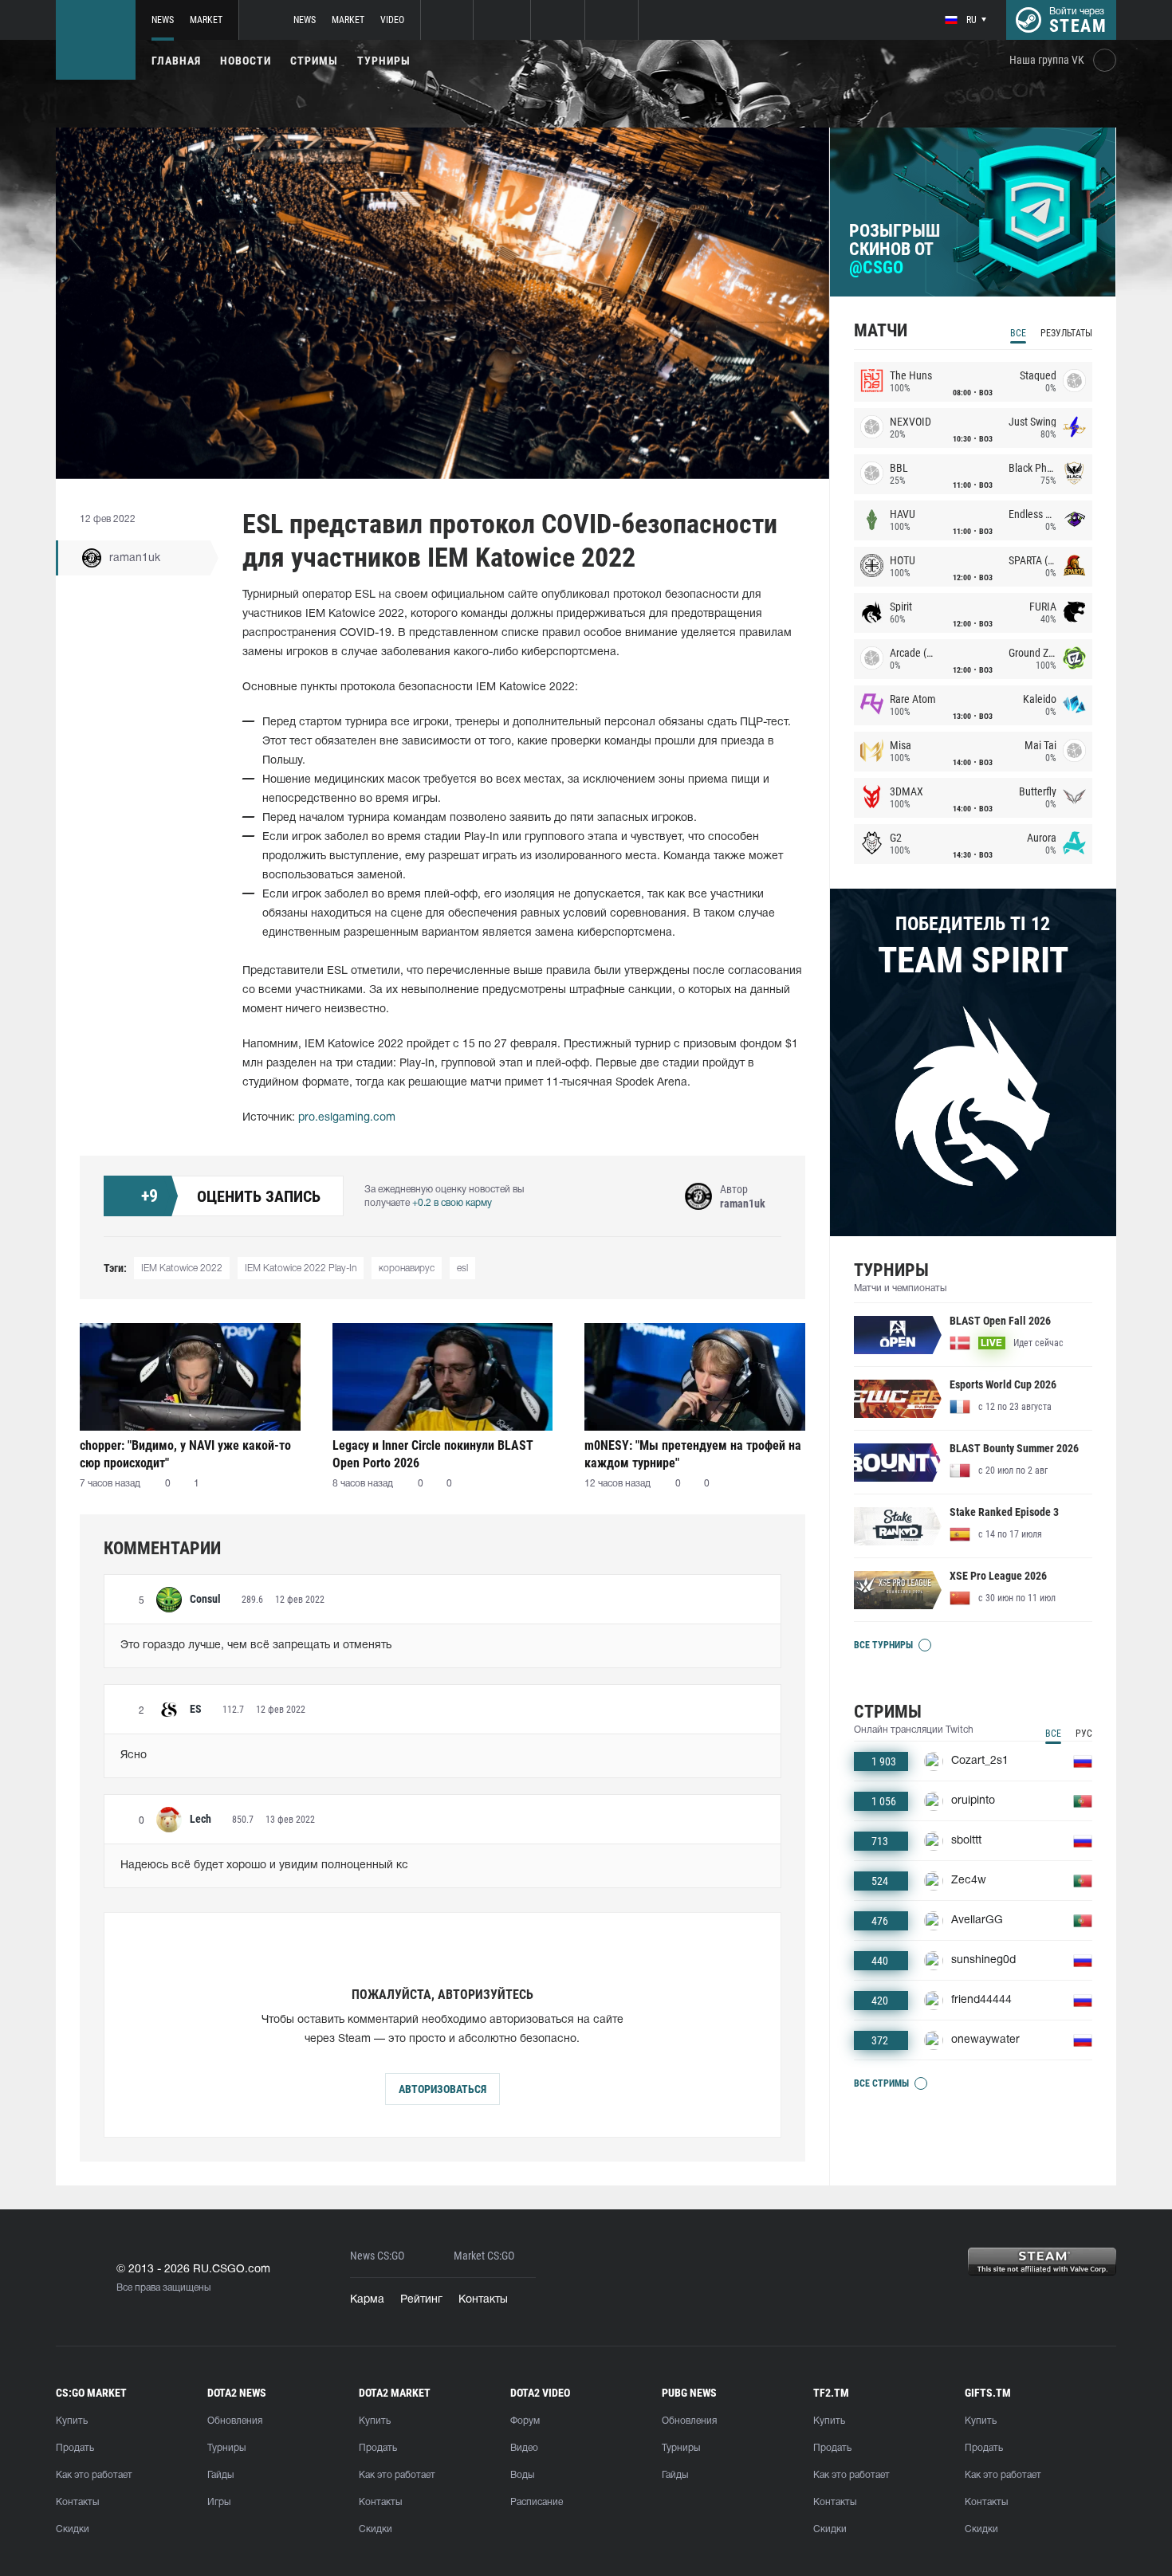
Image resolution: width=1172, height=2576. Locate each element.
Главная (176, 61)
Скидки (73, 2529)
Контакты (483, 2300)
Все (1018, 333)
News (163, 20)
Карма (367, 2300)
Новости (246, 61)
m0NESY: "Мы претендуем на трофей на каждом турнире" (693, 1454)
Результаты (1066, 333)
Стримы (314, 61)
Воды (522, 2475)
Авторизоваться (442, 2089)
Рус (1084, 1734)
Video (392, 20)
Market (206, 20)
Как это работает (94, 2475)
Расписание (537, 2502)
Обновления (235, 2421)
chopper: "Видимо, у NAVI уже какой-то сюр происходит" (185, 1454)
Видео (524, 2448)
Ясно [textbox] (134, 1755)
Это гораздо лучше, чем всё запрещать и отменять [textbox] (256, 1645)
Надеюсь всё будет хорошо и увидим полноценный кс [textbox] (264, 1865)
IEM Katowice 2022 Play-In (301, 1268)
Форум (525, 2421)
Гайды (220, 2475)
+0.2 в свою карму (452, 1203)
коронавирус (407, 1268)
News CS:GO (377, 2256)
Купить (72, 2421)
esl (462, 1268)
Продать (75, 2448)
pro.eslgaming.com (347, 1118)
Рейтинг (421, 2300)
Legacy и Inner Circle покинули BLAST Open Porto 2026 (433, 1454)
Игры (219, 2502)
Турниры (384, 61)
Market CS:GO (484, 2256)
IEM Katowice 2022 (182, 1268)
